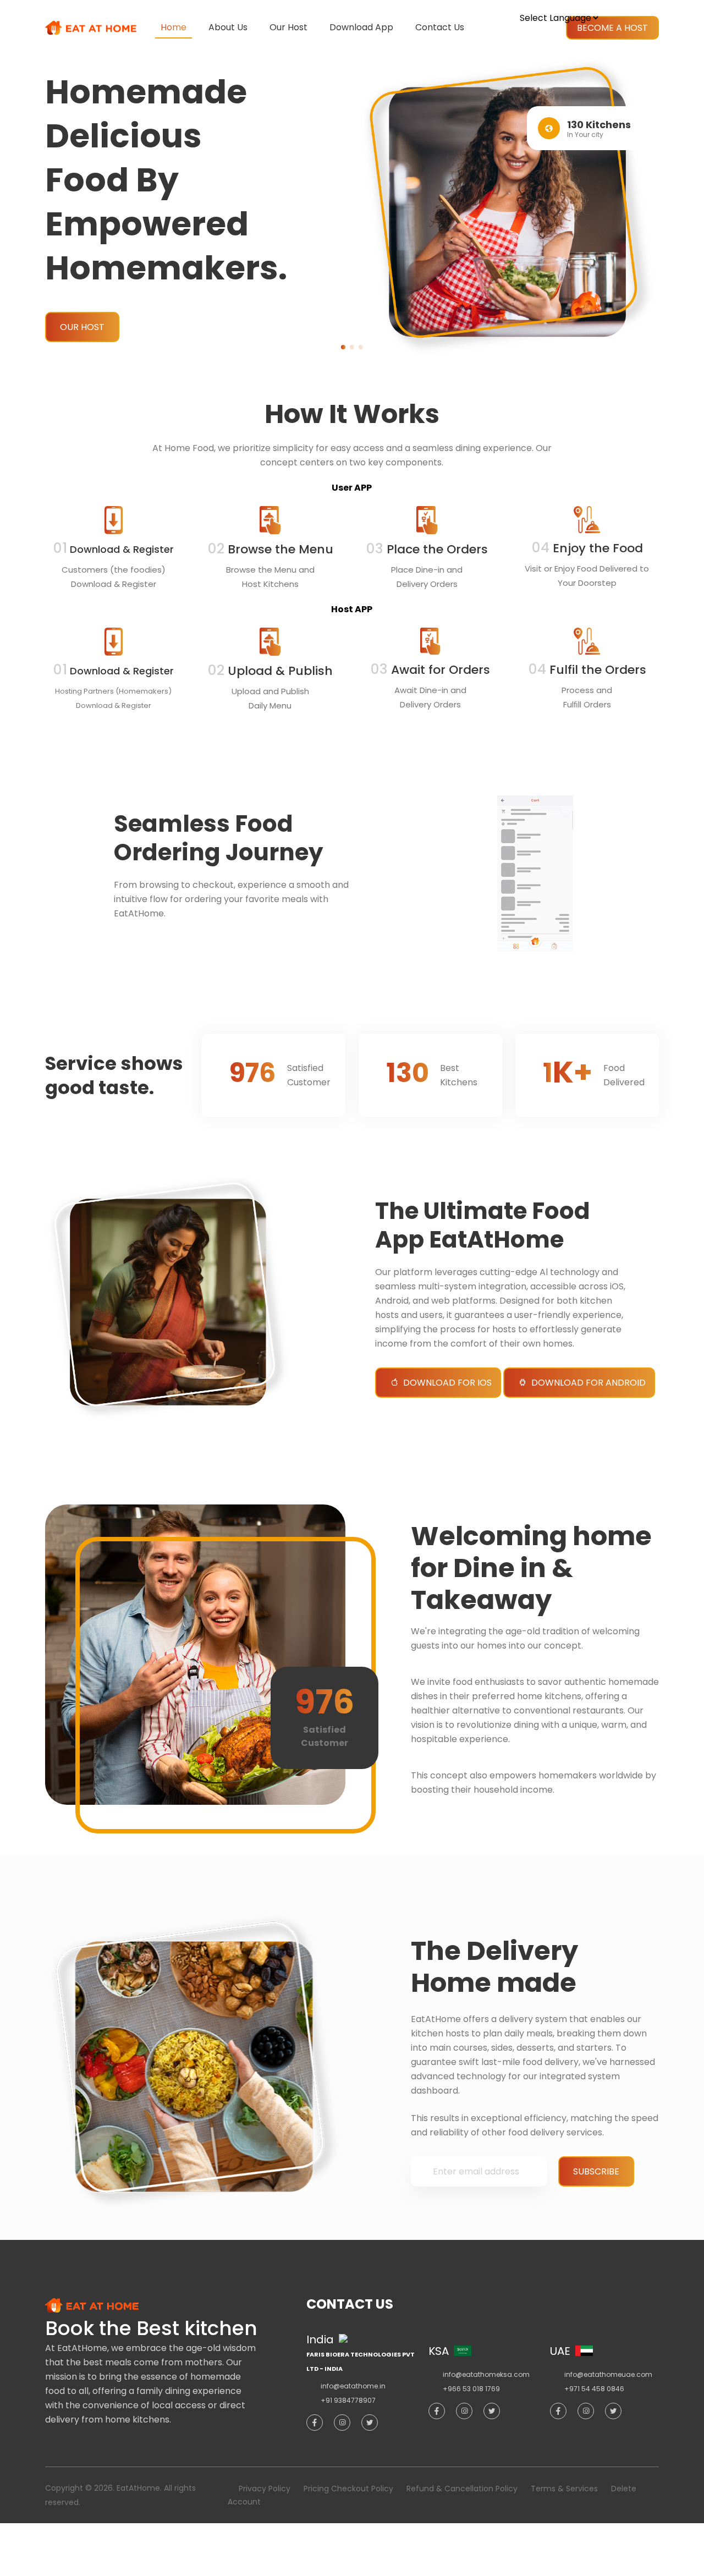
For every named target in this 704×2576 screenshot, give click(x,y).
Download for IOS (447, 1383)
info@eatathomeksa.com (486, 2374)
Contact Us (440, 27)
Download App (361, 27)
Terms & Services (564, 2489)
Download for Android (588, 1383)
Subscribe (596, 2171)
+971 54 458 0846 (594, 2389)
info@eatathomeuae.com (608, 2374)
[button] (343, 347)
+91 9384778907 (348, 2400)
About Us (228, 27)
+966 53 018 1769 (471, 2389)
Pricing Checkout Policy (348, 2489)
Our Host (288, 27)
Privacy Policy (265, 2489)
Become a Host (612, 28)
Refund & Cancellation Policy (462, 2489)
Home (174, 27)
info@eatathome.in (353, 2386)
